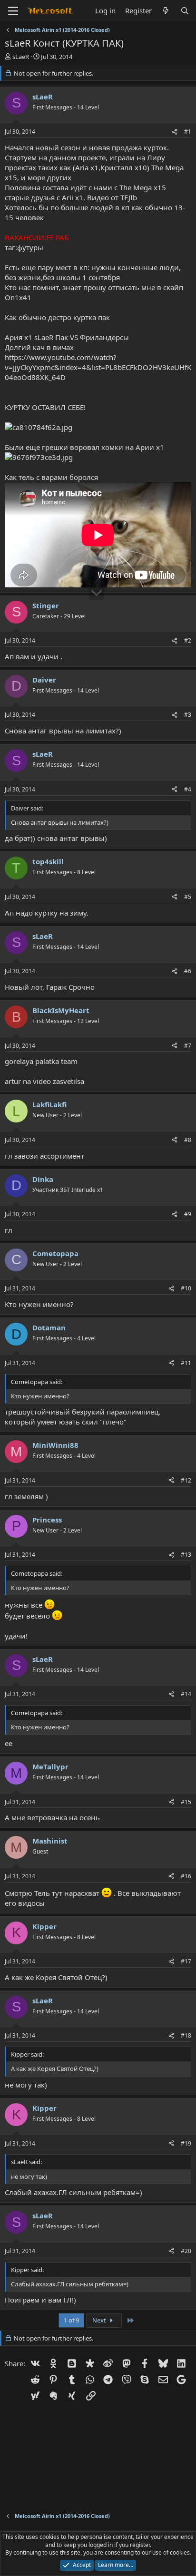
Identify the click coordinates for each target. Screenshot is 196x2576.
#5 (188, 897)
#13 (186, 1555)
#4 (188, 789)
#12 (186, 1480)
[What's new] (166, 11)
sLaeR (21, 57)
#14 (186, 1694)
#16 (186, 1876)
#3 (188, 715)
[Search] (185, 11)
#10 (186, 1288)
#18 (186, 2035)
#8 (188, 1140)
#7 (188, 1046)
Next (100, 2320)
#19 (186, 2143)
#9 (188, 1214)
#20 (186, 2251)
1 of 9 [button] (71, 2320)
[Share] (175, 132)
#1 (188, 132)
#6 (188, 971)
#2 (188, 640)
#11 (186, 1363)
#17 (186, 1961)
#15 (186, 1802)
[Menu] (13, 11)
